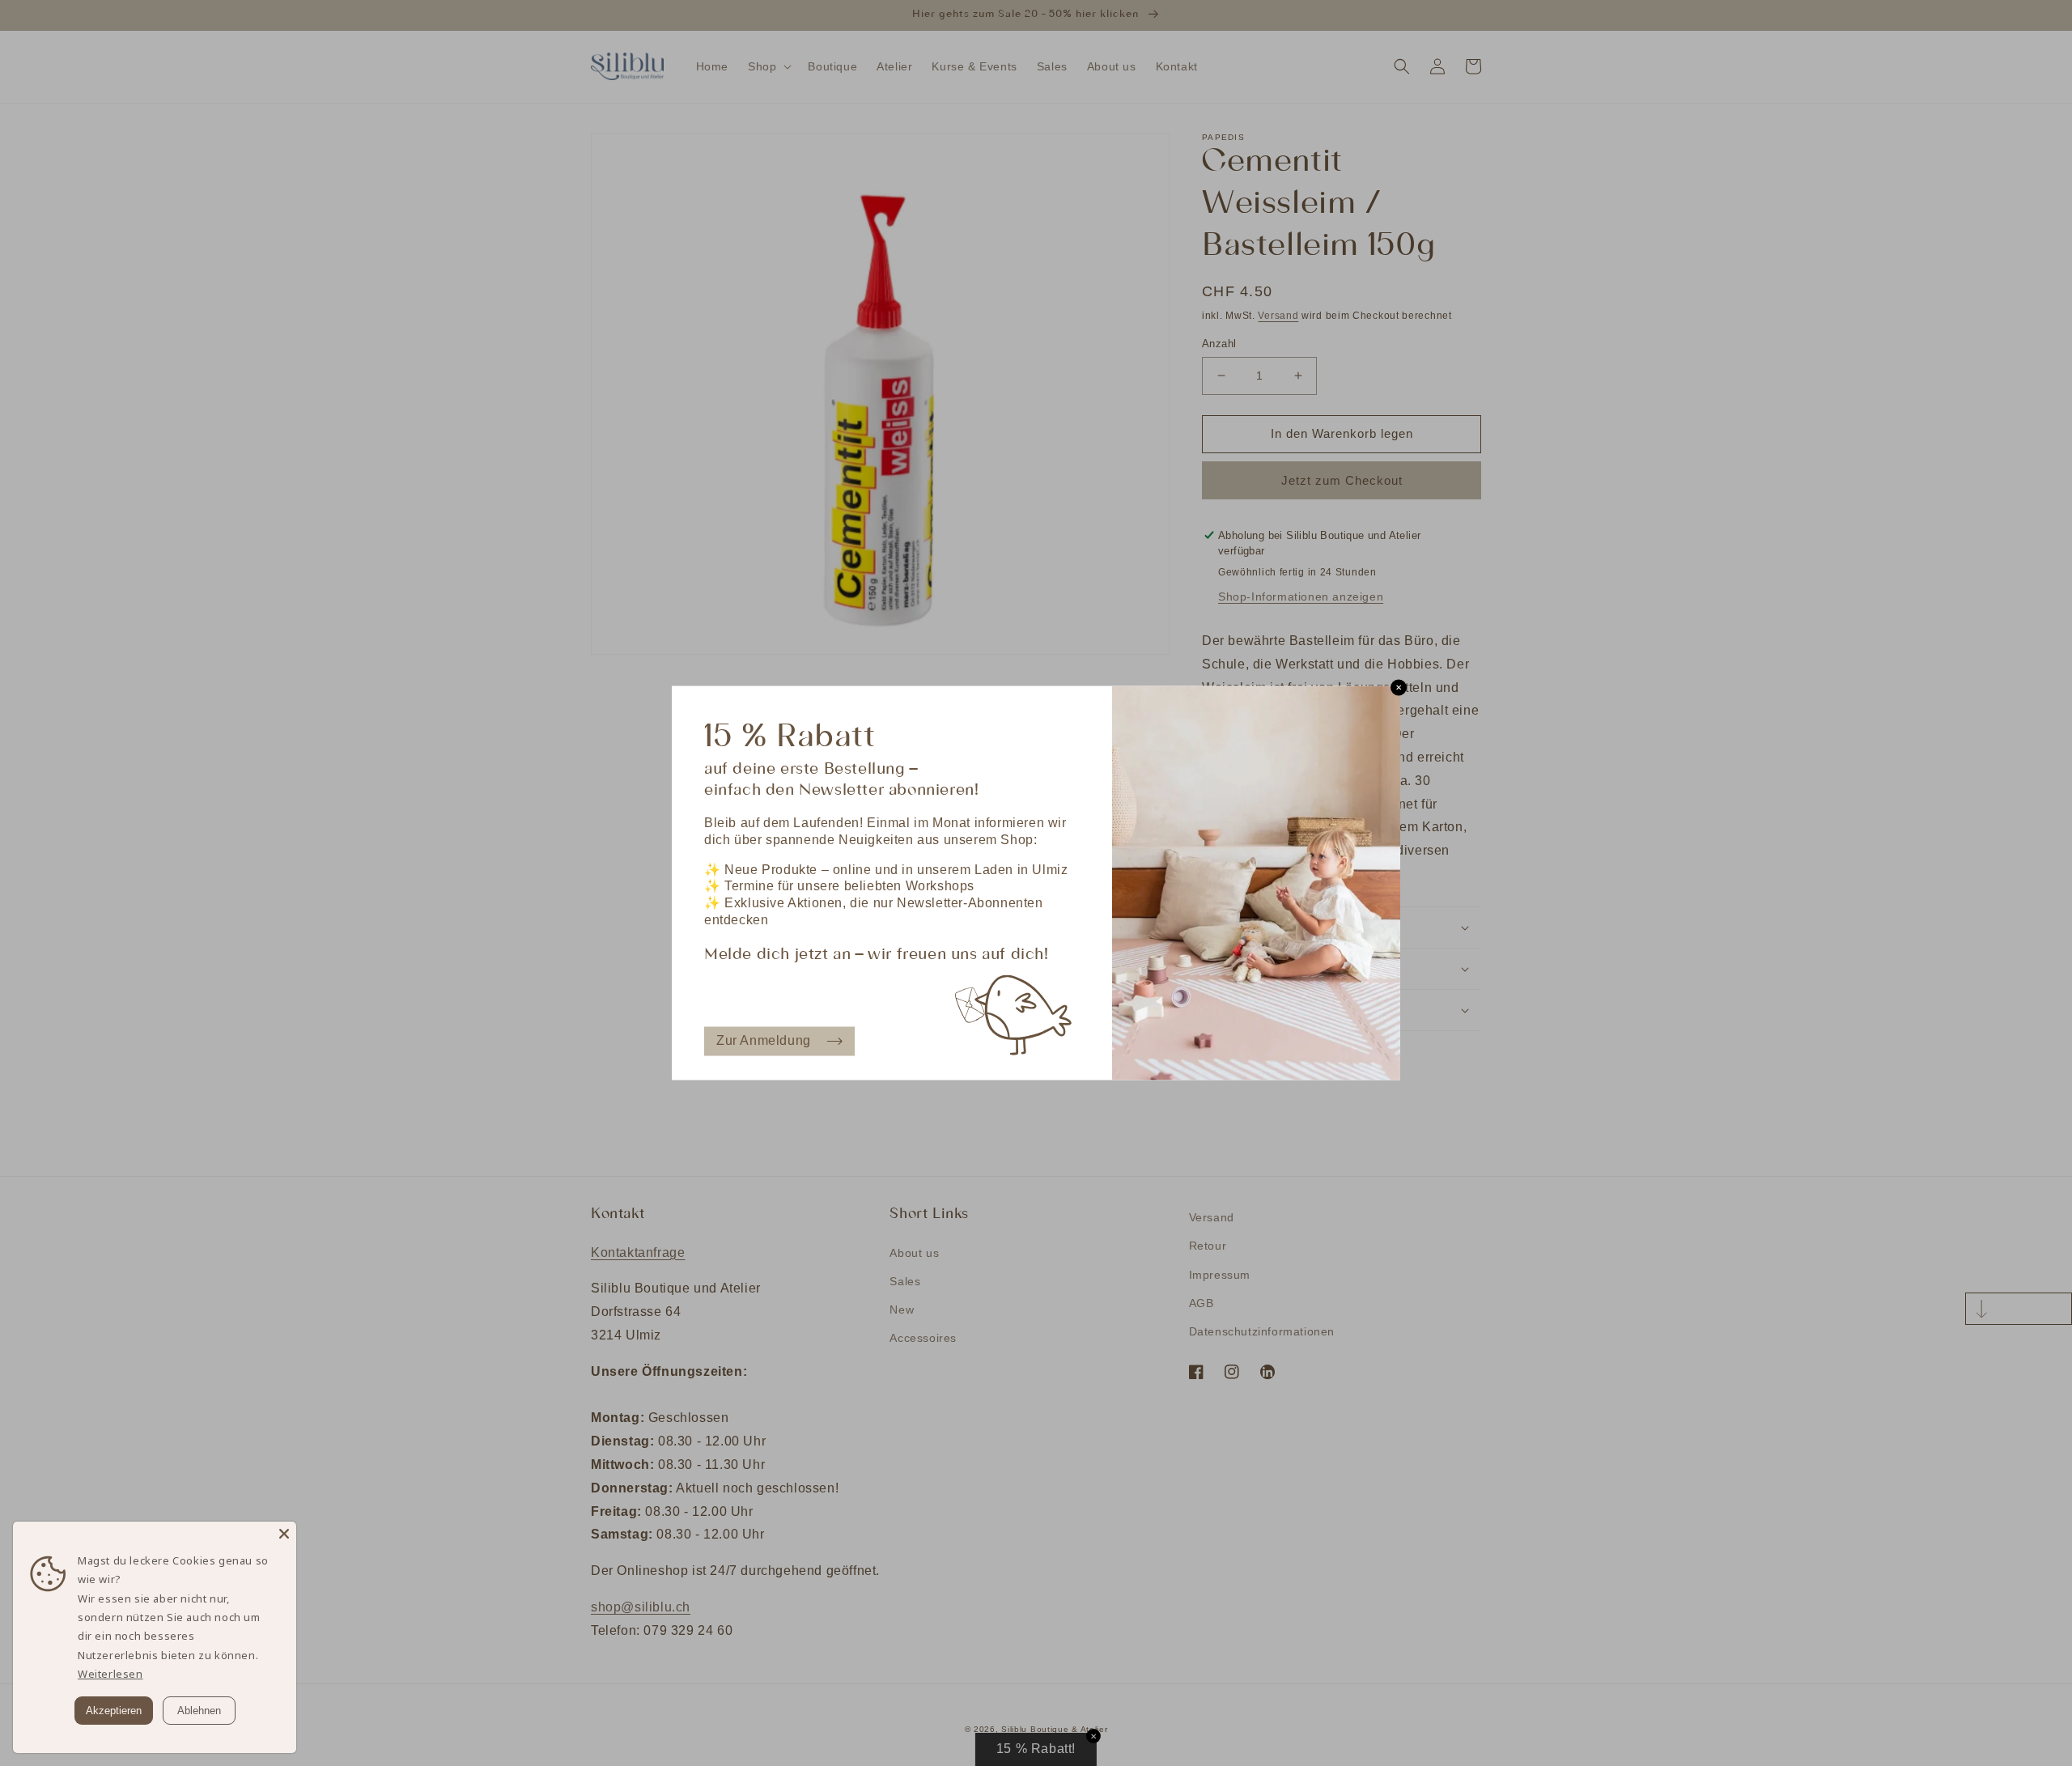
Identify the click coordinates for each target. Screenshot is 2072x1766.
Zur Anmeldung (764, 1040)
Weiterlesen (110, 1674)
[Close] (284, 1534)
